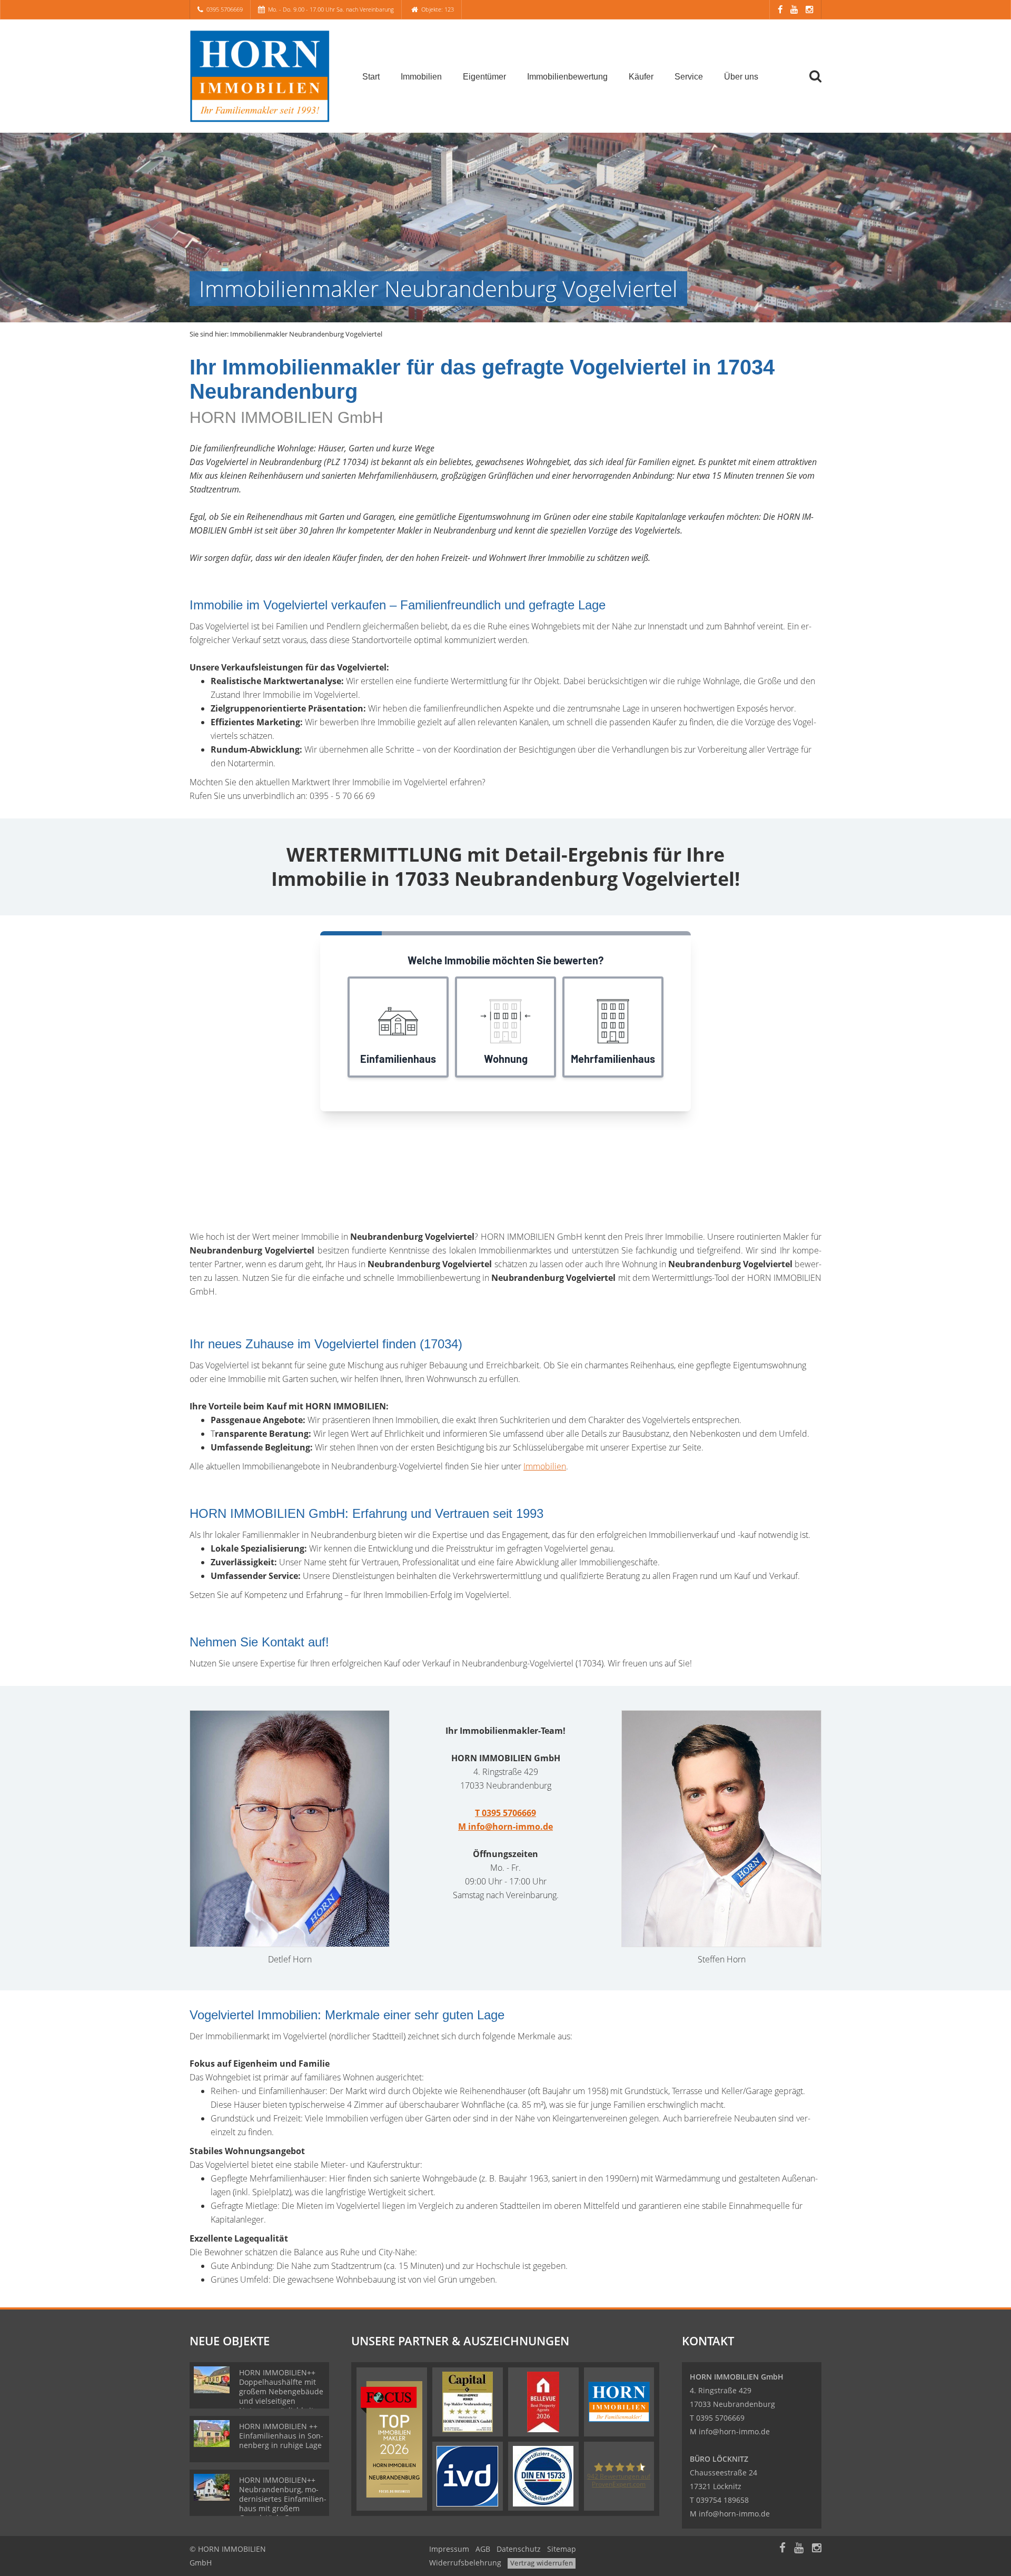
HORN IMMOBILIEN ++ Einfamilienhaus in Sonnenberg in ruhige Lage (281, 2436)
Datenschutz (519, 2549)
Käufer (641, 77)
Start (371, 77)
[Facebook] (780, 9)
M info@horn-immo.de (506, 1827)
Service (689, 77)
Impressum (449, 2549)
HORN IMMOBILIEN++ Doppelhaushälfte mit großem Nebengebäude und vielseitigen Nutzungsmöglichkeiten (281, 2391)
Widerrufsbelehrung (465, 2563)
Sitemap (562, 2549)
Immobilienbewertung (567, 77)
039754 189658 (722, 2500)
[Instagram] (809, 9)
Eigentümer (484, 77)
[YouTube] (794, 9)
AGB (483, 2549)
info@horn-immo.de (734, 2431)
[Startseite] (263, 76)
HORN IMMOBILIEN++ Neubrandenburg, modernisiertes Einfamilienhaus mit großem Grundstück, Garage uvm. (283, 2504)
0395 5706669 (225, 9)
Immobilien (421, 77)
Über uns (741, 77)
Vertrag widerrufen (542, 2563)
